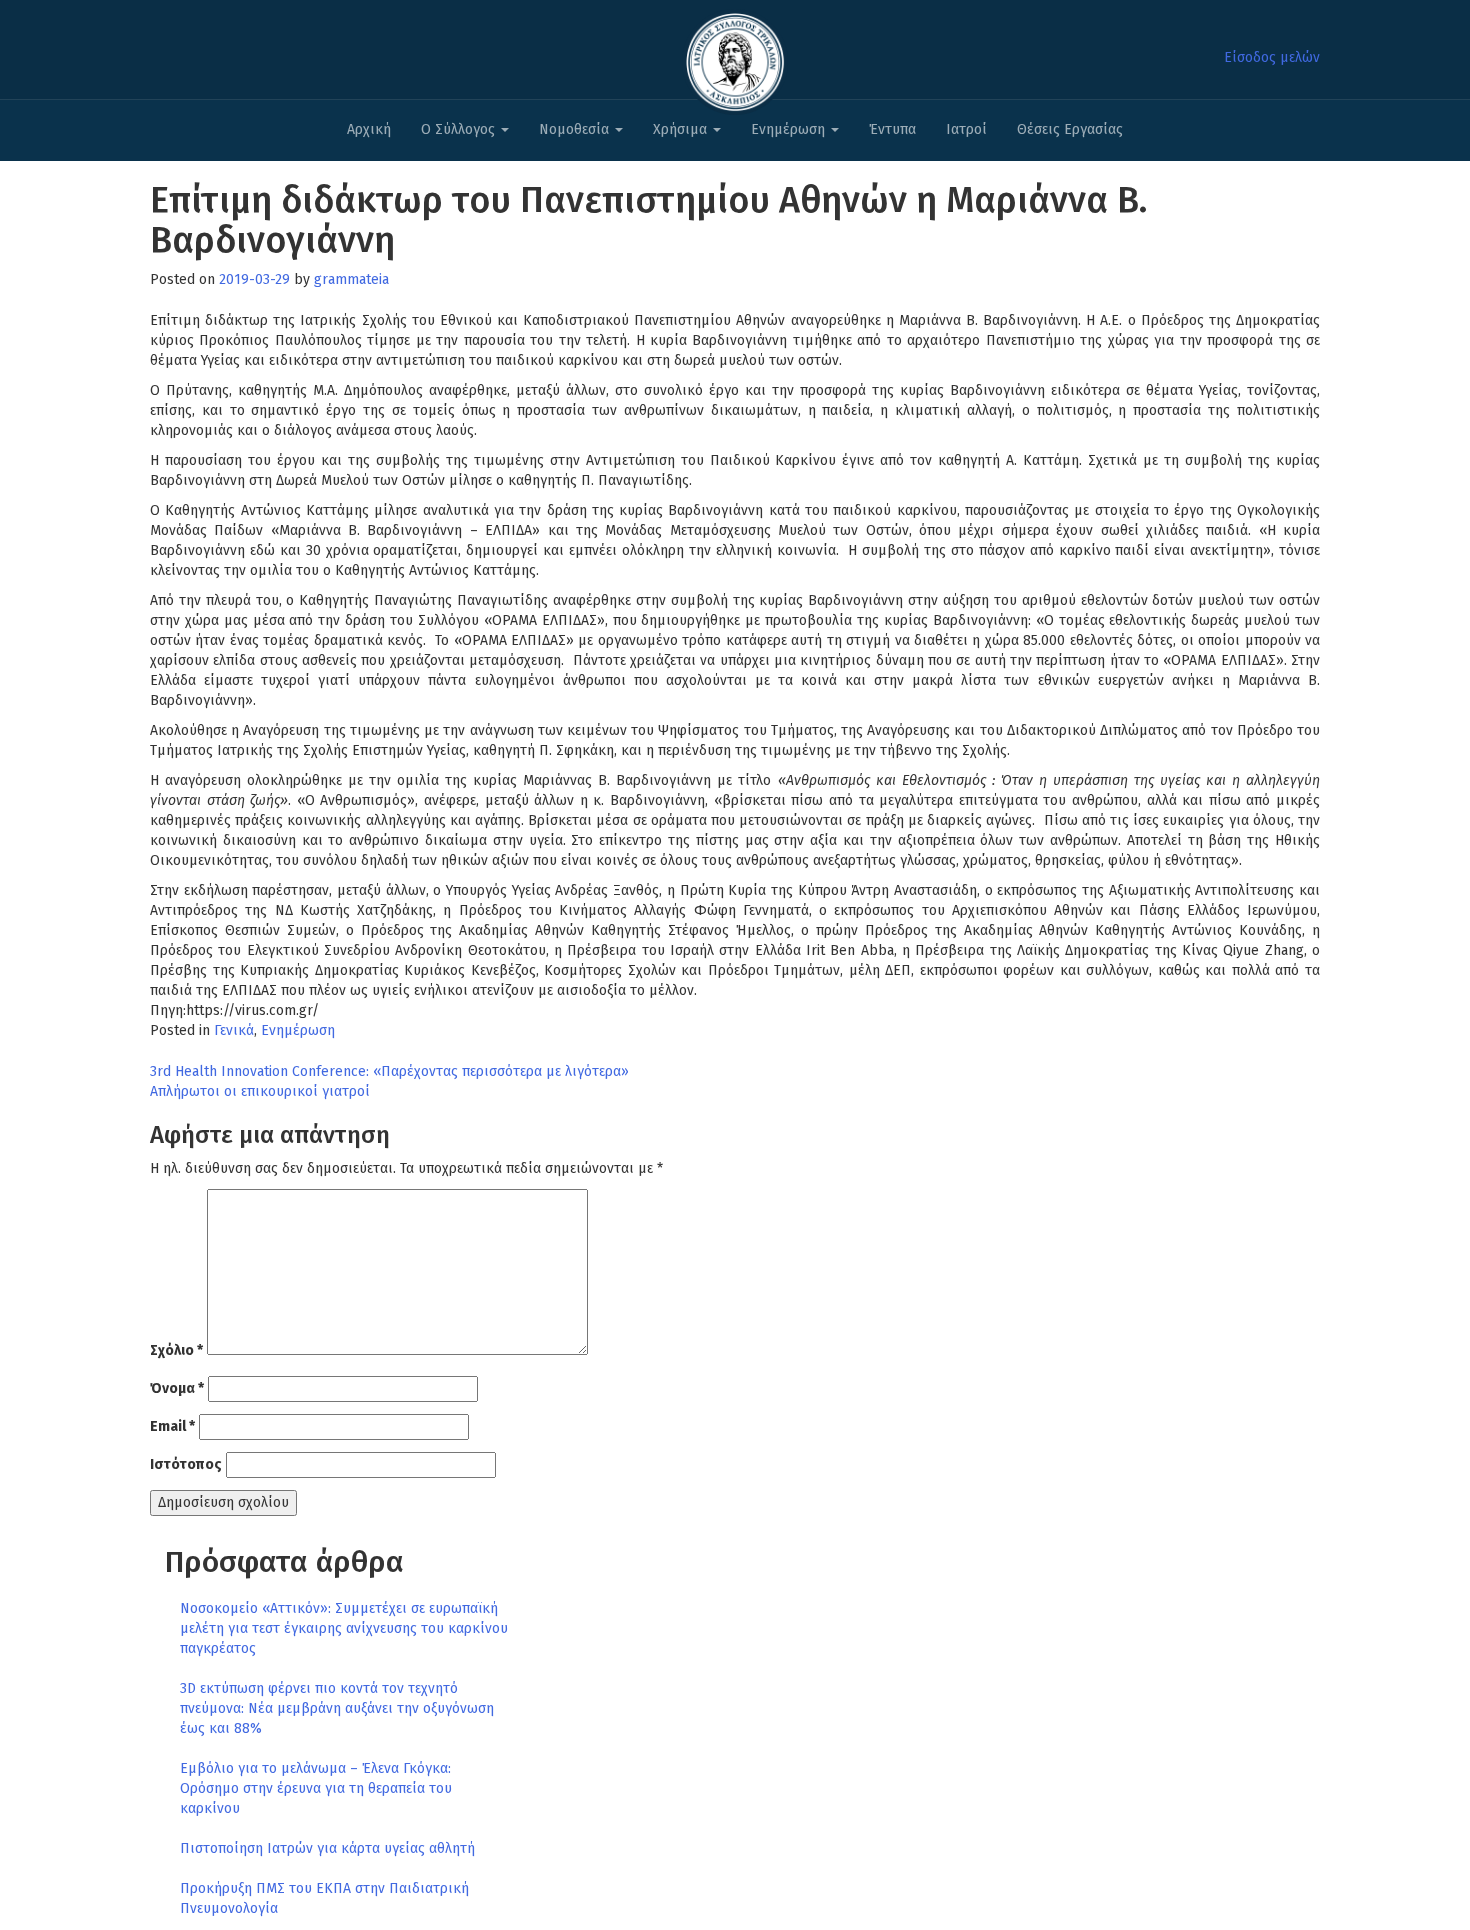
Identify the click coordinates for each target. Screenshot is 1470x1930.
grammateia (351, 279)
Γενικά (234, 1030)
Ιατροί (966, 129)
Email (172, 1426)
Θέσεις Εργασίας (1070, 129)
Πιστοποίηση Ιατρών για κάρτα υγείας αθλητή (327, 1848)
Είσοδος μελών (1272, 57)
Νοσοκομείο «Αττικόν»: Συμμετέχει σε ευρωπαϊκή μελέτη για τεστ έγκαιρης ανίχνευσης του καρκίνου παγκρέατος (344, 1628)
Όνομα (177, 1388)
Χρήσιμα (682, 129)
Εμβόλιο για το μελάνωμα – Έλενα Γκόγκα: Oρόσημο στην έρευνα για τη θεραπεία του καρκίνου (316, 1788)
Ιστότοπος (186, 1464)
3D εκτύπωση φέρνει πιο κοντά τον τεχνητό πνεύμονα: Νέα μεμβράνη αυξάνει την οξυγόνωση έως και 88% (337, 1708)
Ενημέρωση (790, 129)
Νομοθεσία (576, 129)
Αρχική (369, 129)
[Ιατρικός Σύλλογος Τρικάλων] (735, 56)
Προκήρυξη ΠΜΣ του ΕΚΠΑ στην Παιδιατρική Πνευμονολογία (324, 1898)
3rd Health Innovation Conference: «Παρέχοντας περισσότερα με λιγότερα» (389, 1071)
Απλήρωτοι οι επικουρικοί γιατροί (260, 1091)
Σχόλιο (176, 1350)
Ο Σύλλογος (460, 129)
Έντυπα (892, 129)
